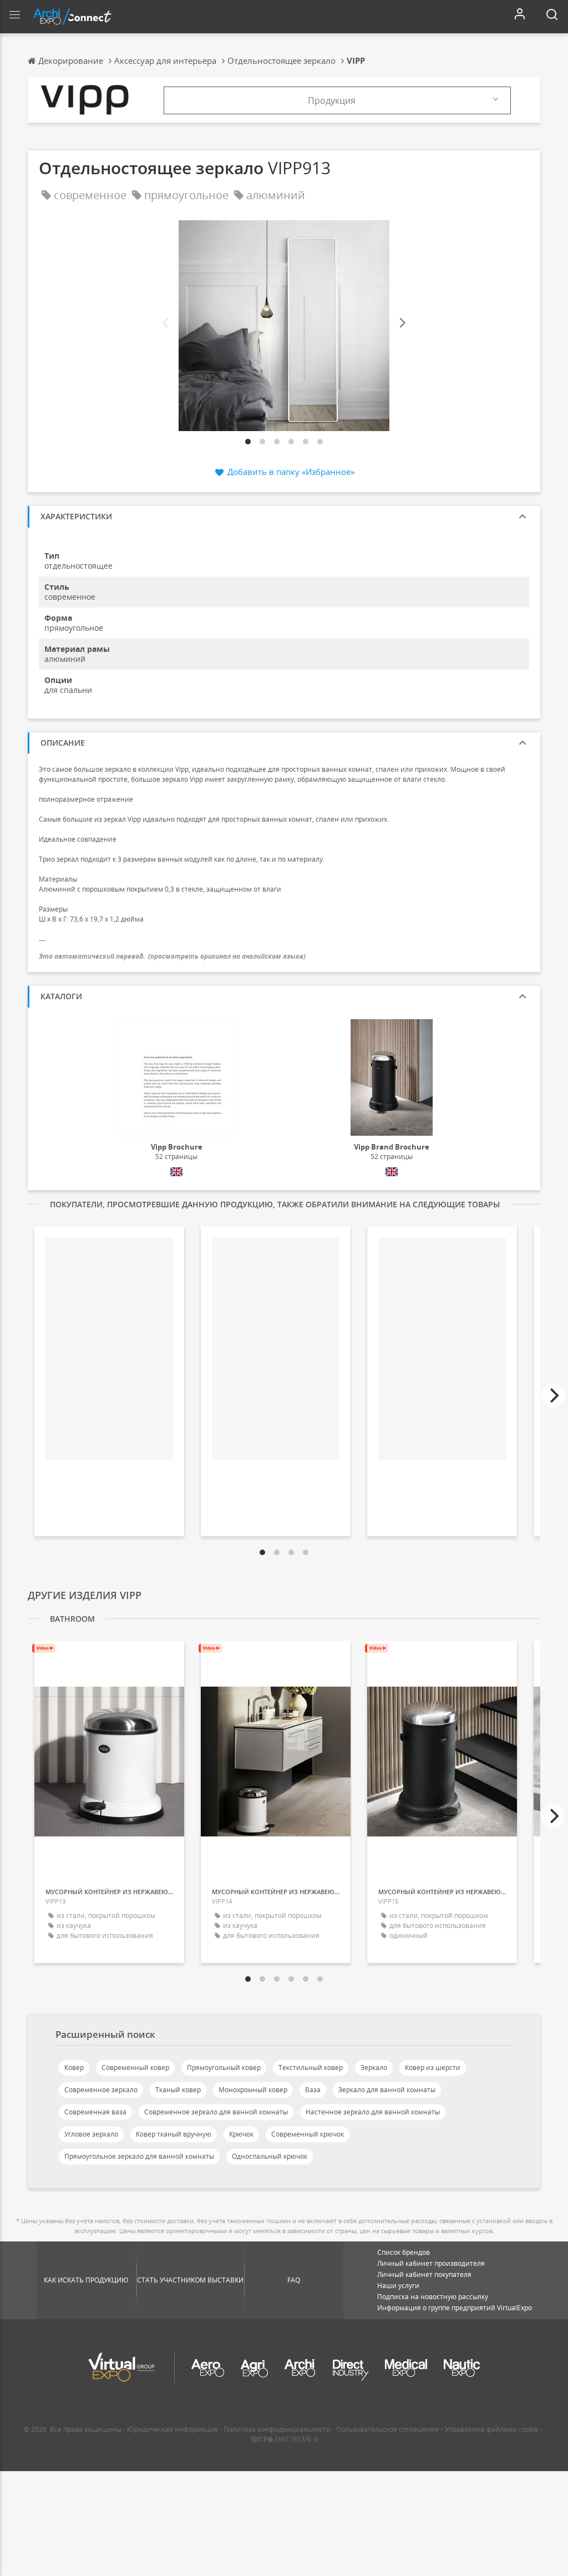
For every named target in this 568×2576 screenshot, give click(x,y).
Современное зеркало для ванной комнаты (216, 2112)
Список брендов (404, 2252)
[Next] (402, 323)
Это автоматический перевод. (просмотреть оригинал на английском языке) (172, 956)
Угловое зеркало (91, 2134)
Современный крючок (308, 2134)
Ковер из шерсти (433, 2068)
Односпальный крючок (270, 2156)
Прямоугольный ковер (224, 2068)
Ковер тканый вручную (174, 2134)
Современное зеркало (101, 2090)
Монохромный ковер (253, 2090)
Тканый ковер (178, 2090)
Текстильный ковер (311, 2068)
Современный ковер (135, 2068)
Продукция (332, 100)
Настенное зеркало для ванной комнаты (373, 2112)
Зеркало (374, 2068)
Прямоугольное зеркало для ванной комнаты (139, 2156)
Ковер (74, 2068)
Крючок (241, 2134)
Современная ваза (95, 2112)
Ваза (313, 2090)
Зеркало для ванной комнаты (387, 2090)
